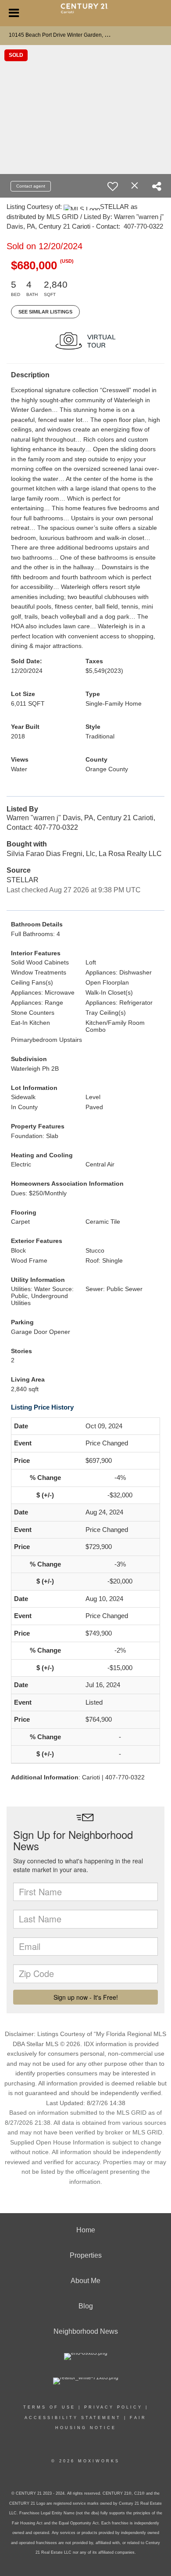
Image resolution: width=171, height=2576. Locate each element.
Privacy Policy (113, 2407)
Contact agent (31, 186)
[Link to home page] (85, 12)
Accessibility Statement (73, 2418)
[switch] (113, 186)
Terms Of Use (49, 2407)
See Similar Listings (45, 312)
